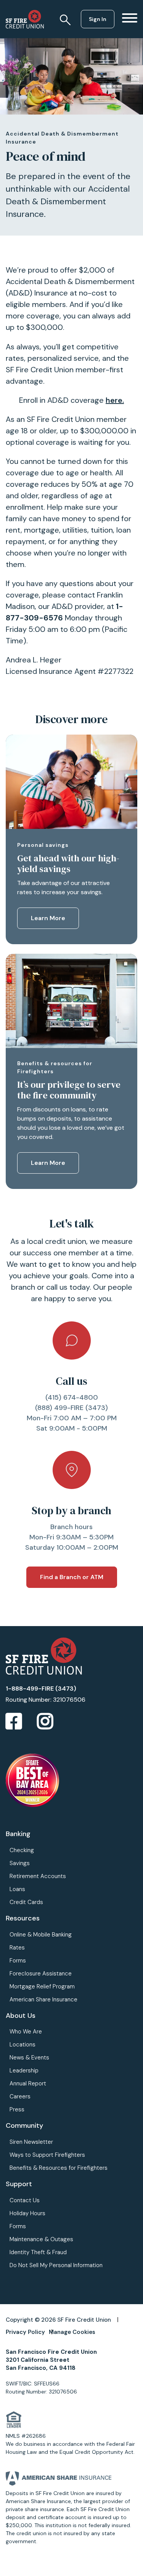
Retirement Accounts (38, 1876)
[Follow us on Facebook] (14, 1722)
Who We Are (26, 2032)
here (114, 400)
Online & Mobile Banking (41, 1935)
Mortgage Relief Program (42, 1987)
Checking (22, 1850)
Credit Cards (26, 1902)
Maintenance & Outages (41, 2239)
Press (17, 2109)
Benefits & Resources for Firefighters (59, 2168)
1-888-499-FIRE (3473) (41, 1689)
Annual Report (28, 2083)
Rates (17, 1948)
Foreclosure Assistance (41, 1974)
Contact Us (25, 2200)
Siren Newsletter (31, 2142)
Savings (20, 1863)
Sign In (98, 19)
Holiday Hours (27, 2213)
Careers (20, 2096)
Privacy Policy (25, 2332)
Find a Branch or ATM (72, 1577)
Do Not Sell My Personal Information (56, 2265)
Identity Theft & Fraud (38, 2252)
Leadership (24, 2070)
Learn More (48, 918)
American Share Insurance (43, 1999)
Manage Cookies (72, 2332)
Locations (22, 2045)
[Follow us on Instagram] (45, 1722)
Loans (17, 1889)
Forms (18, 1961)
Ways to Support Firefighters (47, 2155)
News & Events (29, 2058)
